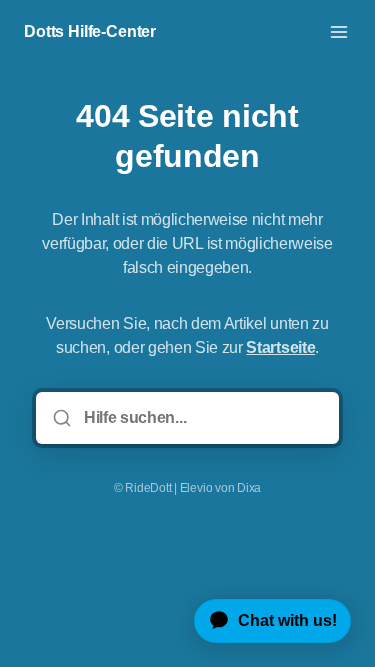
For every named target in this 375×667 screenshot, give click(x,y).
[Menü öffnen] (339, 32)
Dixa (249, 488)
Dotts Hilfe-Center (90, 31)
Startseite (280, 347)
